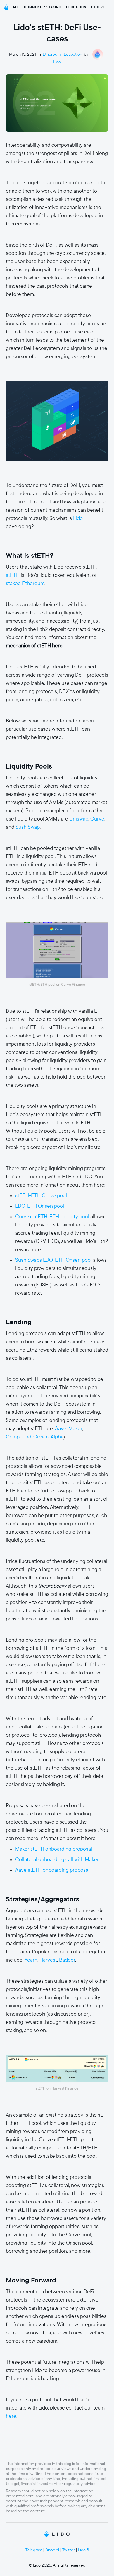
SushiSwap (28, 827)
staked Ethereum (25, 583)
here (11, 2416)
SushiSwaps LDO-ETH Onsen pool (53, 1260)
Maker (75, 1429)
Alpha (57, 1437)
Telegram (34, 2550)
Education (76, 7)
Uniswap (79, 819)
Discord (52, 2550)
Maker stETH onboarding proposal (54, 1849)
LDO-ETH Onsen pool (40, 1206)
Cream (41, 1437)
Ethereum (101, 7)
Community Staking (43, 7)
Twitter (69, 2550)
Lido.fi (83, 2550)
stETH (13, 575)
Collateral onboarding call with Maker (57, 1860)
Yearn (31, 1960)
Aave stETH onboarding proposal (52, 1870)
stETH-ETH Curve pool (41, 1196)
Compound (19, 1437)
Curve (97, 819)
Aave (61, 1429)
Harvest (48, 1960)
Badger (67, 1960)
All (16, 7)
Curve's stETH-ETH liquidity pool (52, 1217)
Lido (57, 62)
